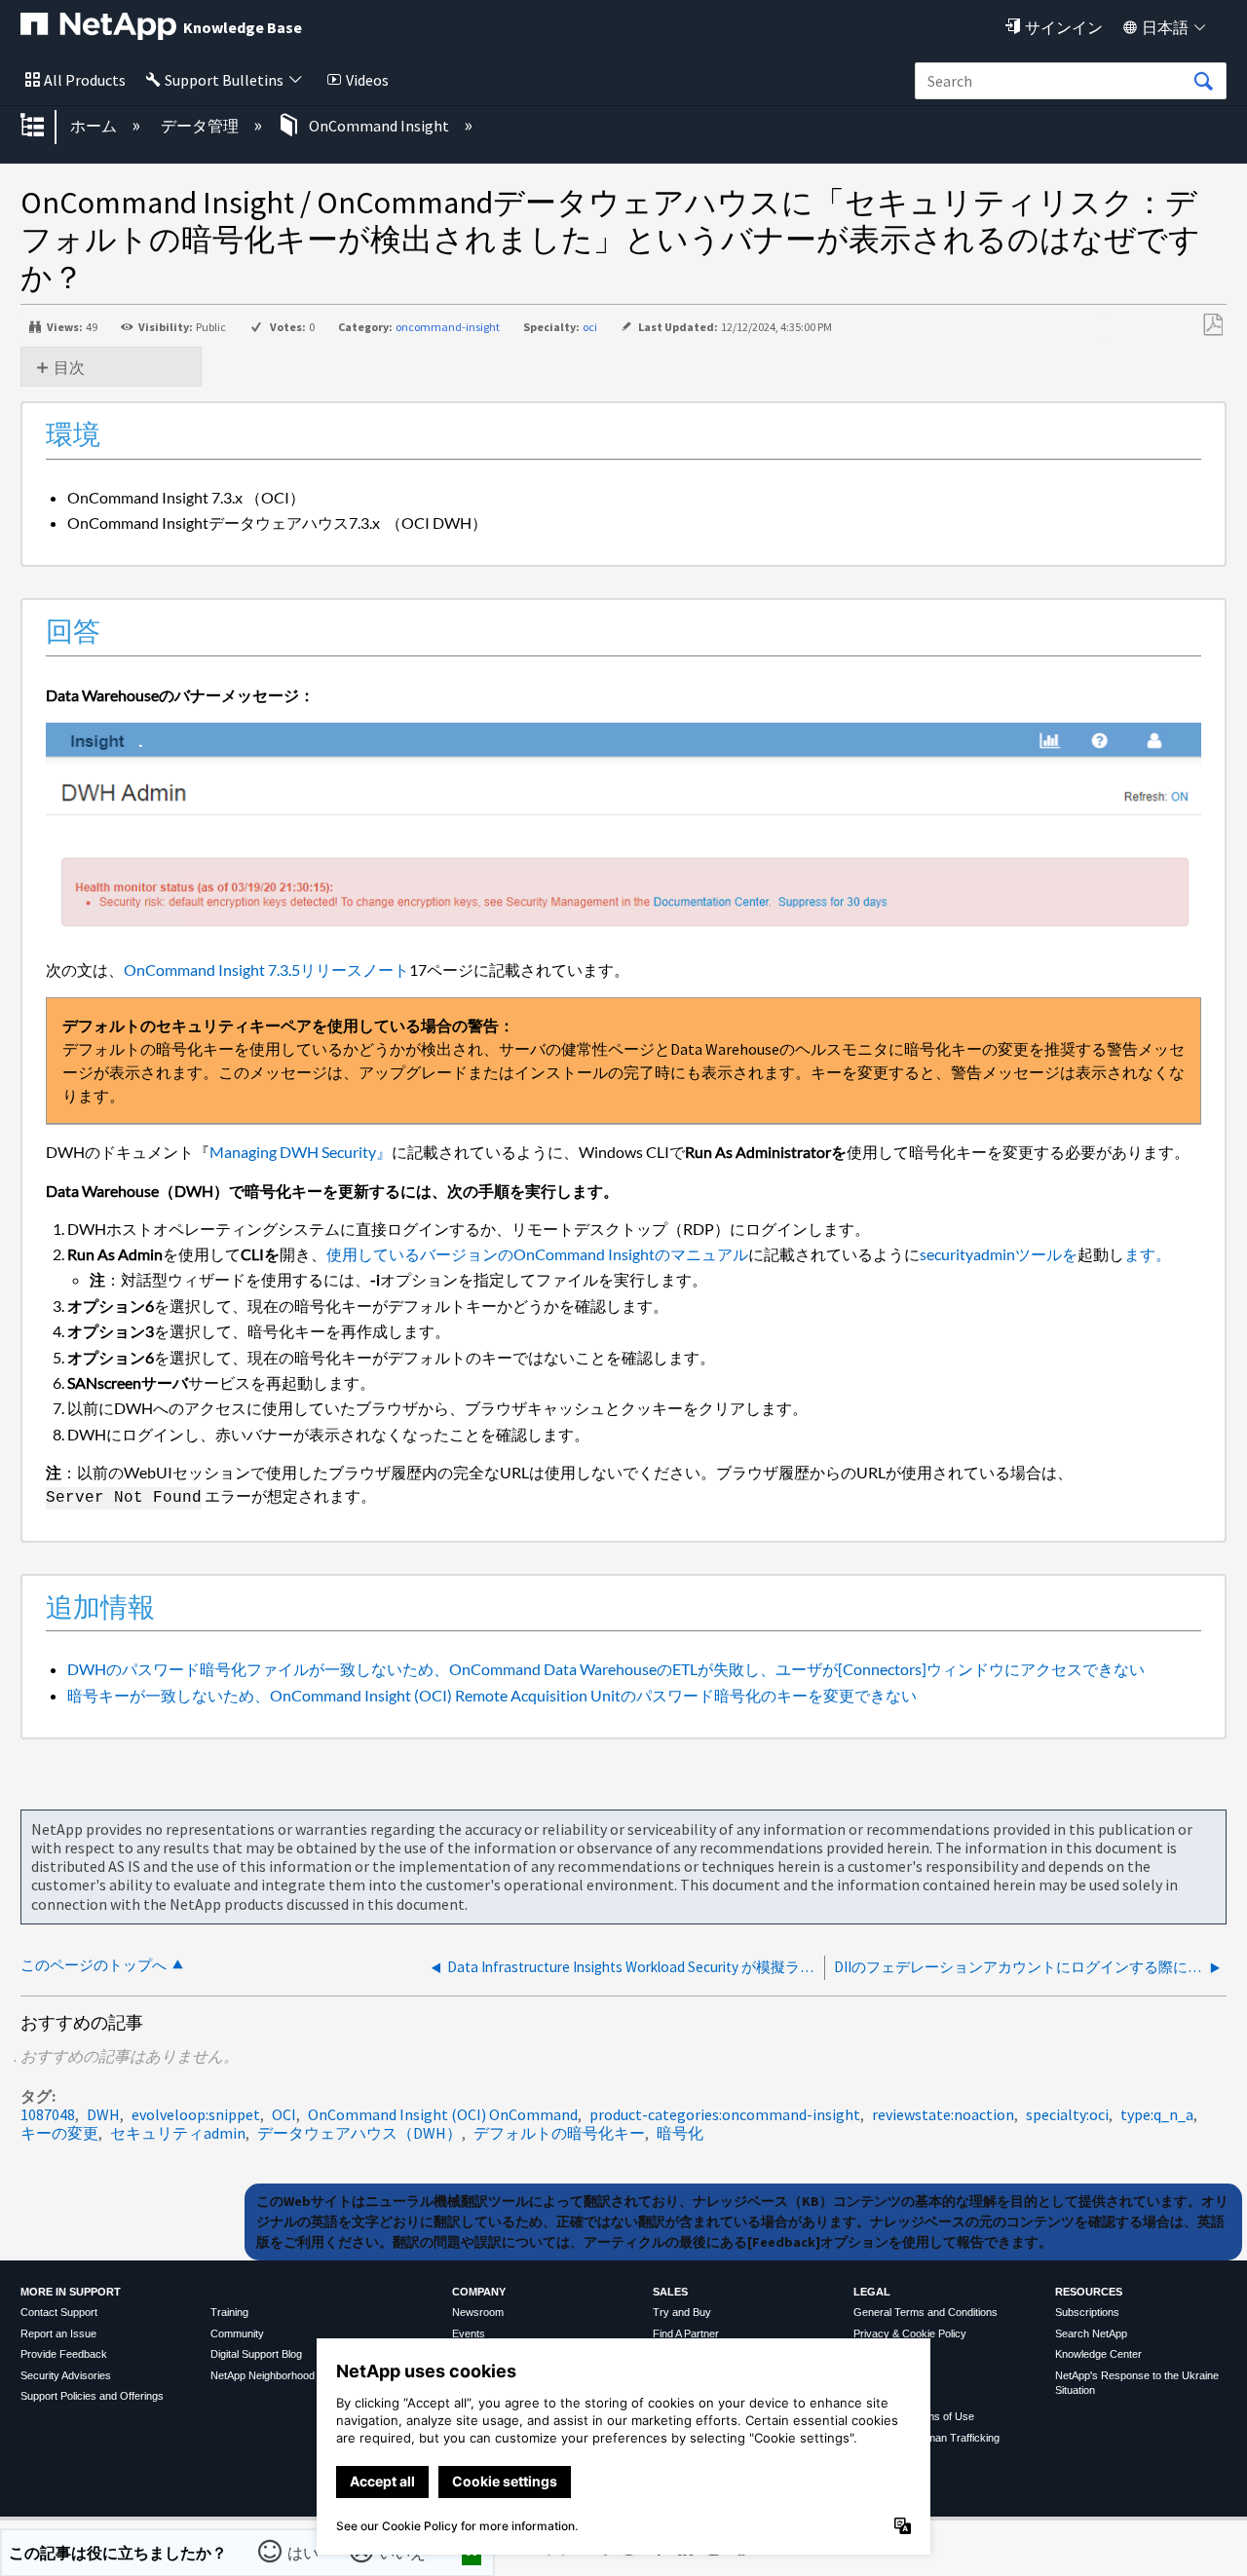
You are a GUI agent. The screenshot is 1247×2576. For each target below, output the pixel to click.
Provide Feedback (64, 2354)
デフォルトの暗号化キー (559, 2133)
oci (590, 327)
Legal (872, 2292)
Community (237, 2333)
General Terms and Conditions (926, 2312)
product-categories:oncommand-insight (725, 2114)
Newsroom (478, 2312)
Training (229, 2312)
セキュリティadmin (178, 2133)
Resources (1089, 2292)
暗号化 (680, 2133)
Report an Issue (58, 2333)
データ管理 (201, 126)
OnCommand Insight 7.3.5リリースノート (266, 970)
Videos (367, 80)
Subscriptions (1087, 2312)
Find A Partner (686, 2333)
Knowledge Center (1098, 2354)
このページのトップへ (94, 1965)
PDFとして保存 (1212, 325)
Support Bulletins (224, 80)
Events (469, 2333)
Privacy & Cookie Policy (910, 2333)
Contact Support (59, 2312)
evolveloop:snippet (196, 2114)
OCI (284, 2114)
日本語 (1165, 27)
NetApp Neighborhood (263, 2375)
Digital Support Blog (256, 2354)
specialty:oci (1067, 2114)
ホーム (95, 126)
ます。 (1148, 1254)
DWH (103, 2114)
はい (303, 2553)
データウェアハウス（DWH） (359, 2133)
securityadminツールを (999, 1254)
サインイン (1064, 27)
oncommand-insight (448, 327)
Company (479, 2292)
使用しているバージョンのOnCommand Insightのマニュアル (537, 1254)
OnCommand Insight (379, 126)
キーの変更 (59, 2133)
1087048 (48, 2114)
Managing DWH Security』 (301, 1152)
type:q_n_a (1157, 2114)
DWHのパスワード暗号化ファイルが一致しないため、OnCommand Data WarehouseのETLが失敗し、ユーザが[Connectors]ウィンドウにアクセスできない (606, 1669)
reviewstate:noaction (943, 2114)
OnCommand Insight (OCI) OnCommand (443, 2114)
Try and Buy (682, 2312)
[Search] (1203, 82)
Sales (670, 2292)
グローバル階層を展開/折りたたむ (45, 127)
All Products (85, 80)
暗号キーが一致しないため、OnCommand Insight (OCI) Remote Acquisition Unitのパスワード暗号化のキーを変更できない (492, 1695)
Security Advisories (66, 2375)
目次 (69, 367)
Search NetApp (1091, 2333)
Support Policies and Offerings (92, 2396)
